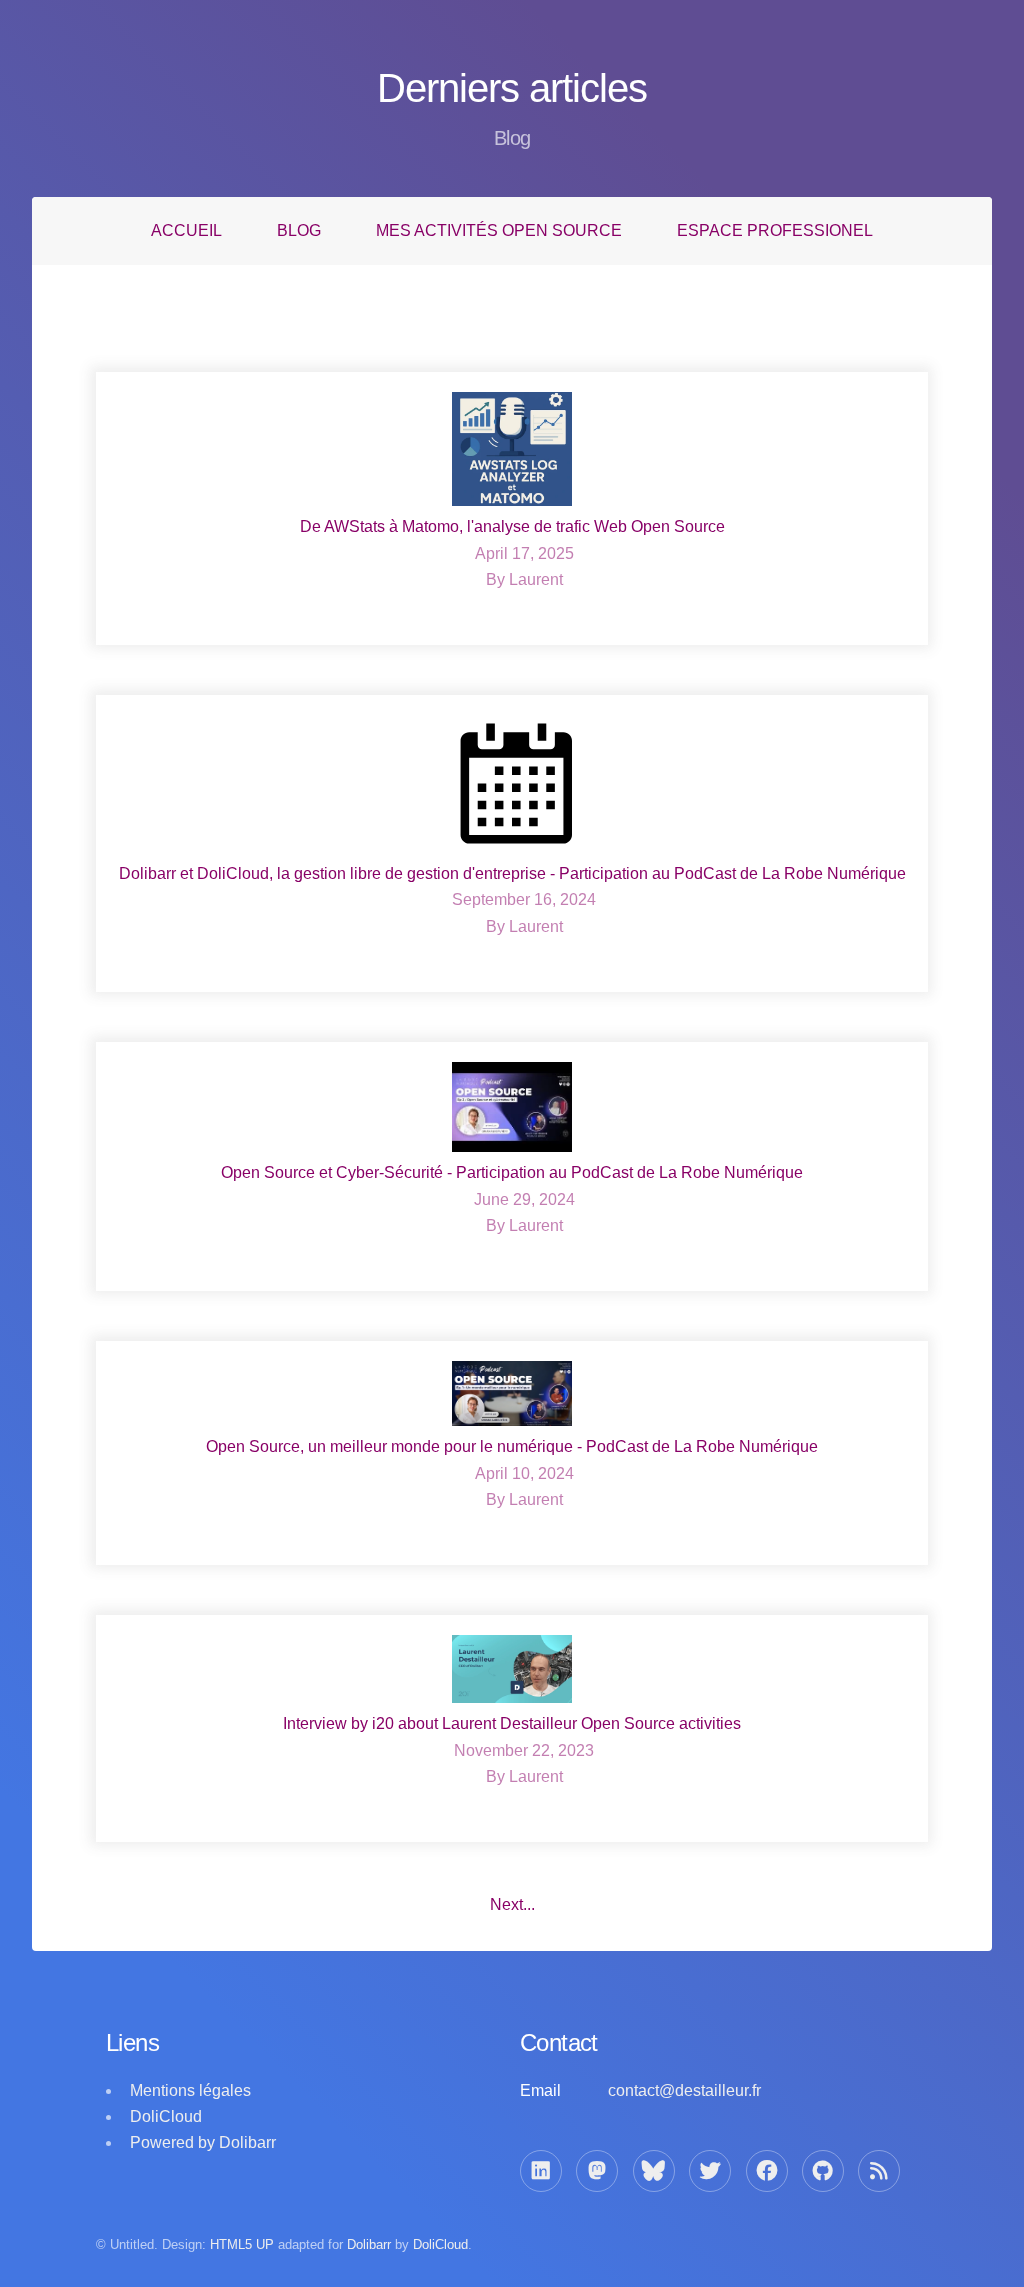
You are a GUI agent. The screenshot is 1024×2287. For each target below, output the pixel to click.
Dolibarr (369, 2244)
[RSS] (879, 2171)
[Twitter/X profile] (710, 2171)
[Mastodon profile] (597, 2171)
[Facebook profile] (767, 2171)
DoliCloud (166, 2116)
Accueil (186, 230)
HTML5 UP (242, 2244)
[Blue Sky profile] (654, 2171)
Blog (299, 230)
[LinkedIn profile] (541, 2171)
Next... (512, 1904)
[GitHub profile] (823, 2171)
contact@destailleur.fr (684, 2090)
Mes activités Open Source (499, 230)
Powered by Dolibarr (203, 2142)
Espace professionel (775, 230)
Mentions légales (190, 2090)
